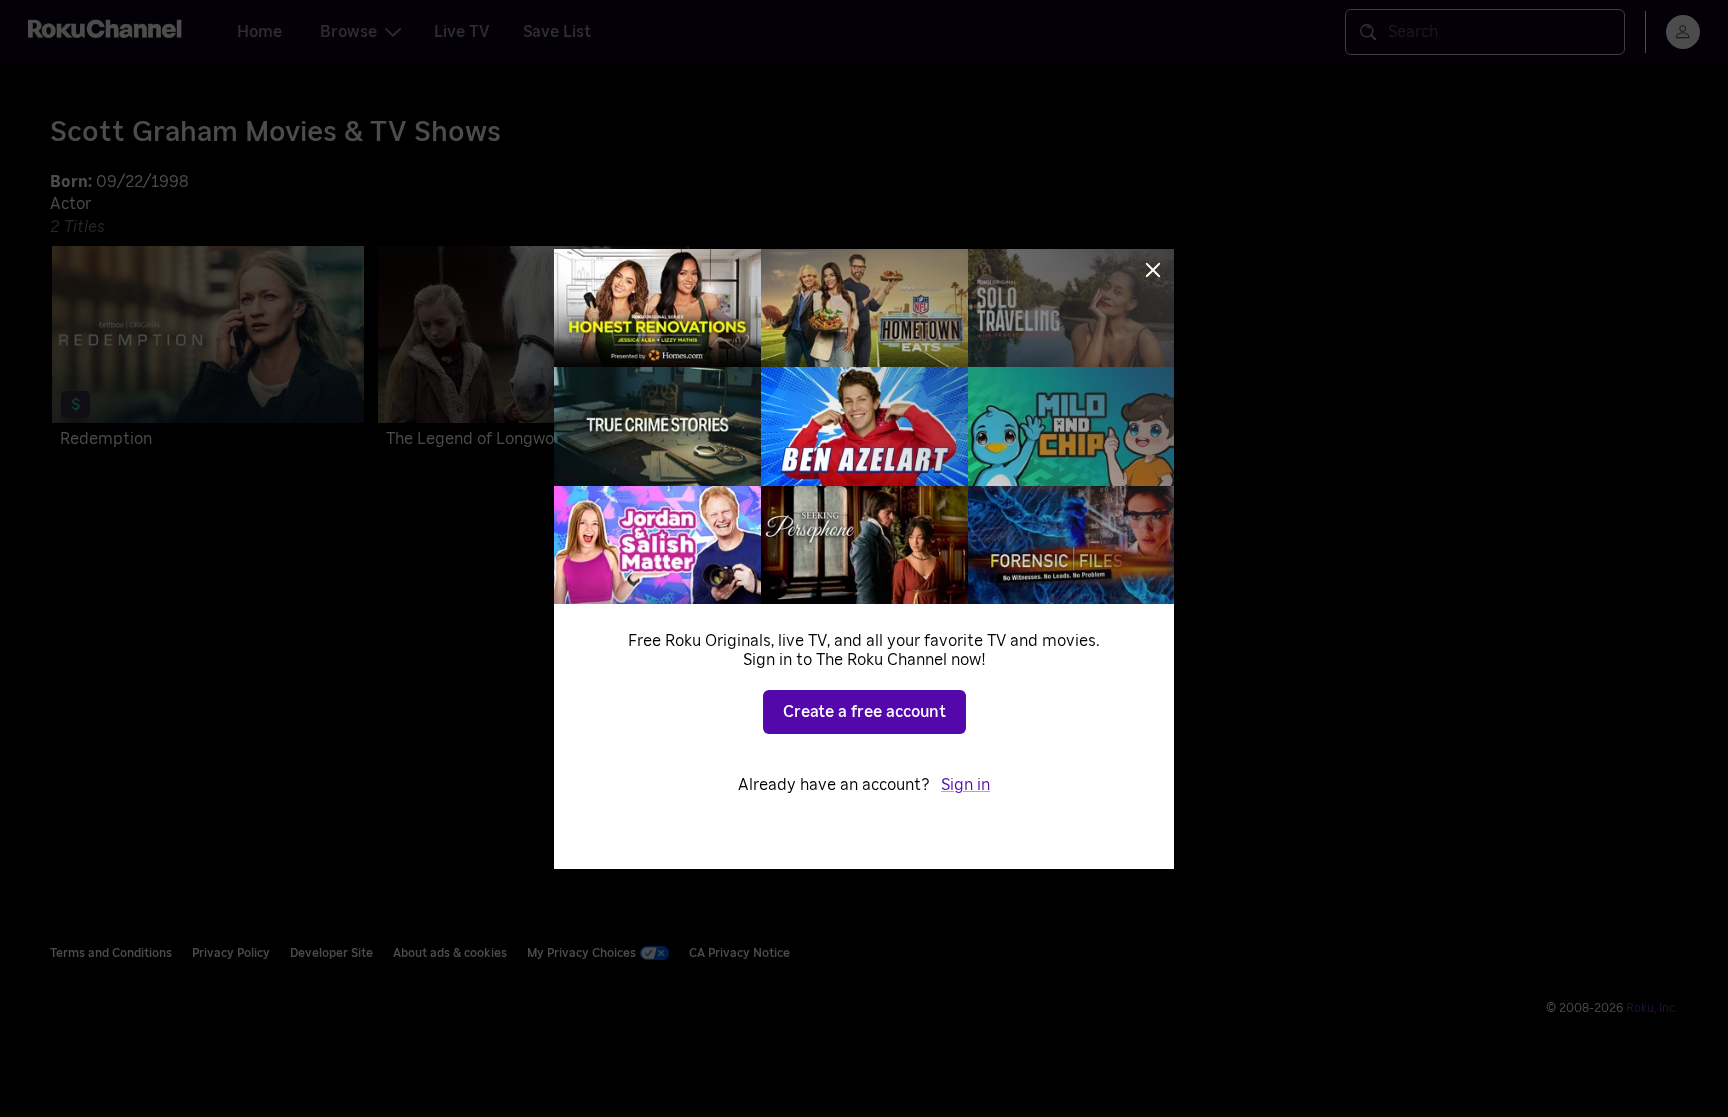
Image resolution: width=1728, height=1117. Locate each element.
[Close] (1153, 270)
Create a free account (864, 712)
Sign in (965, 785)
